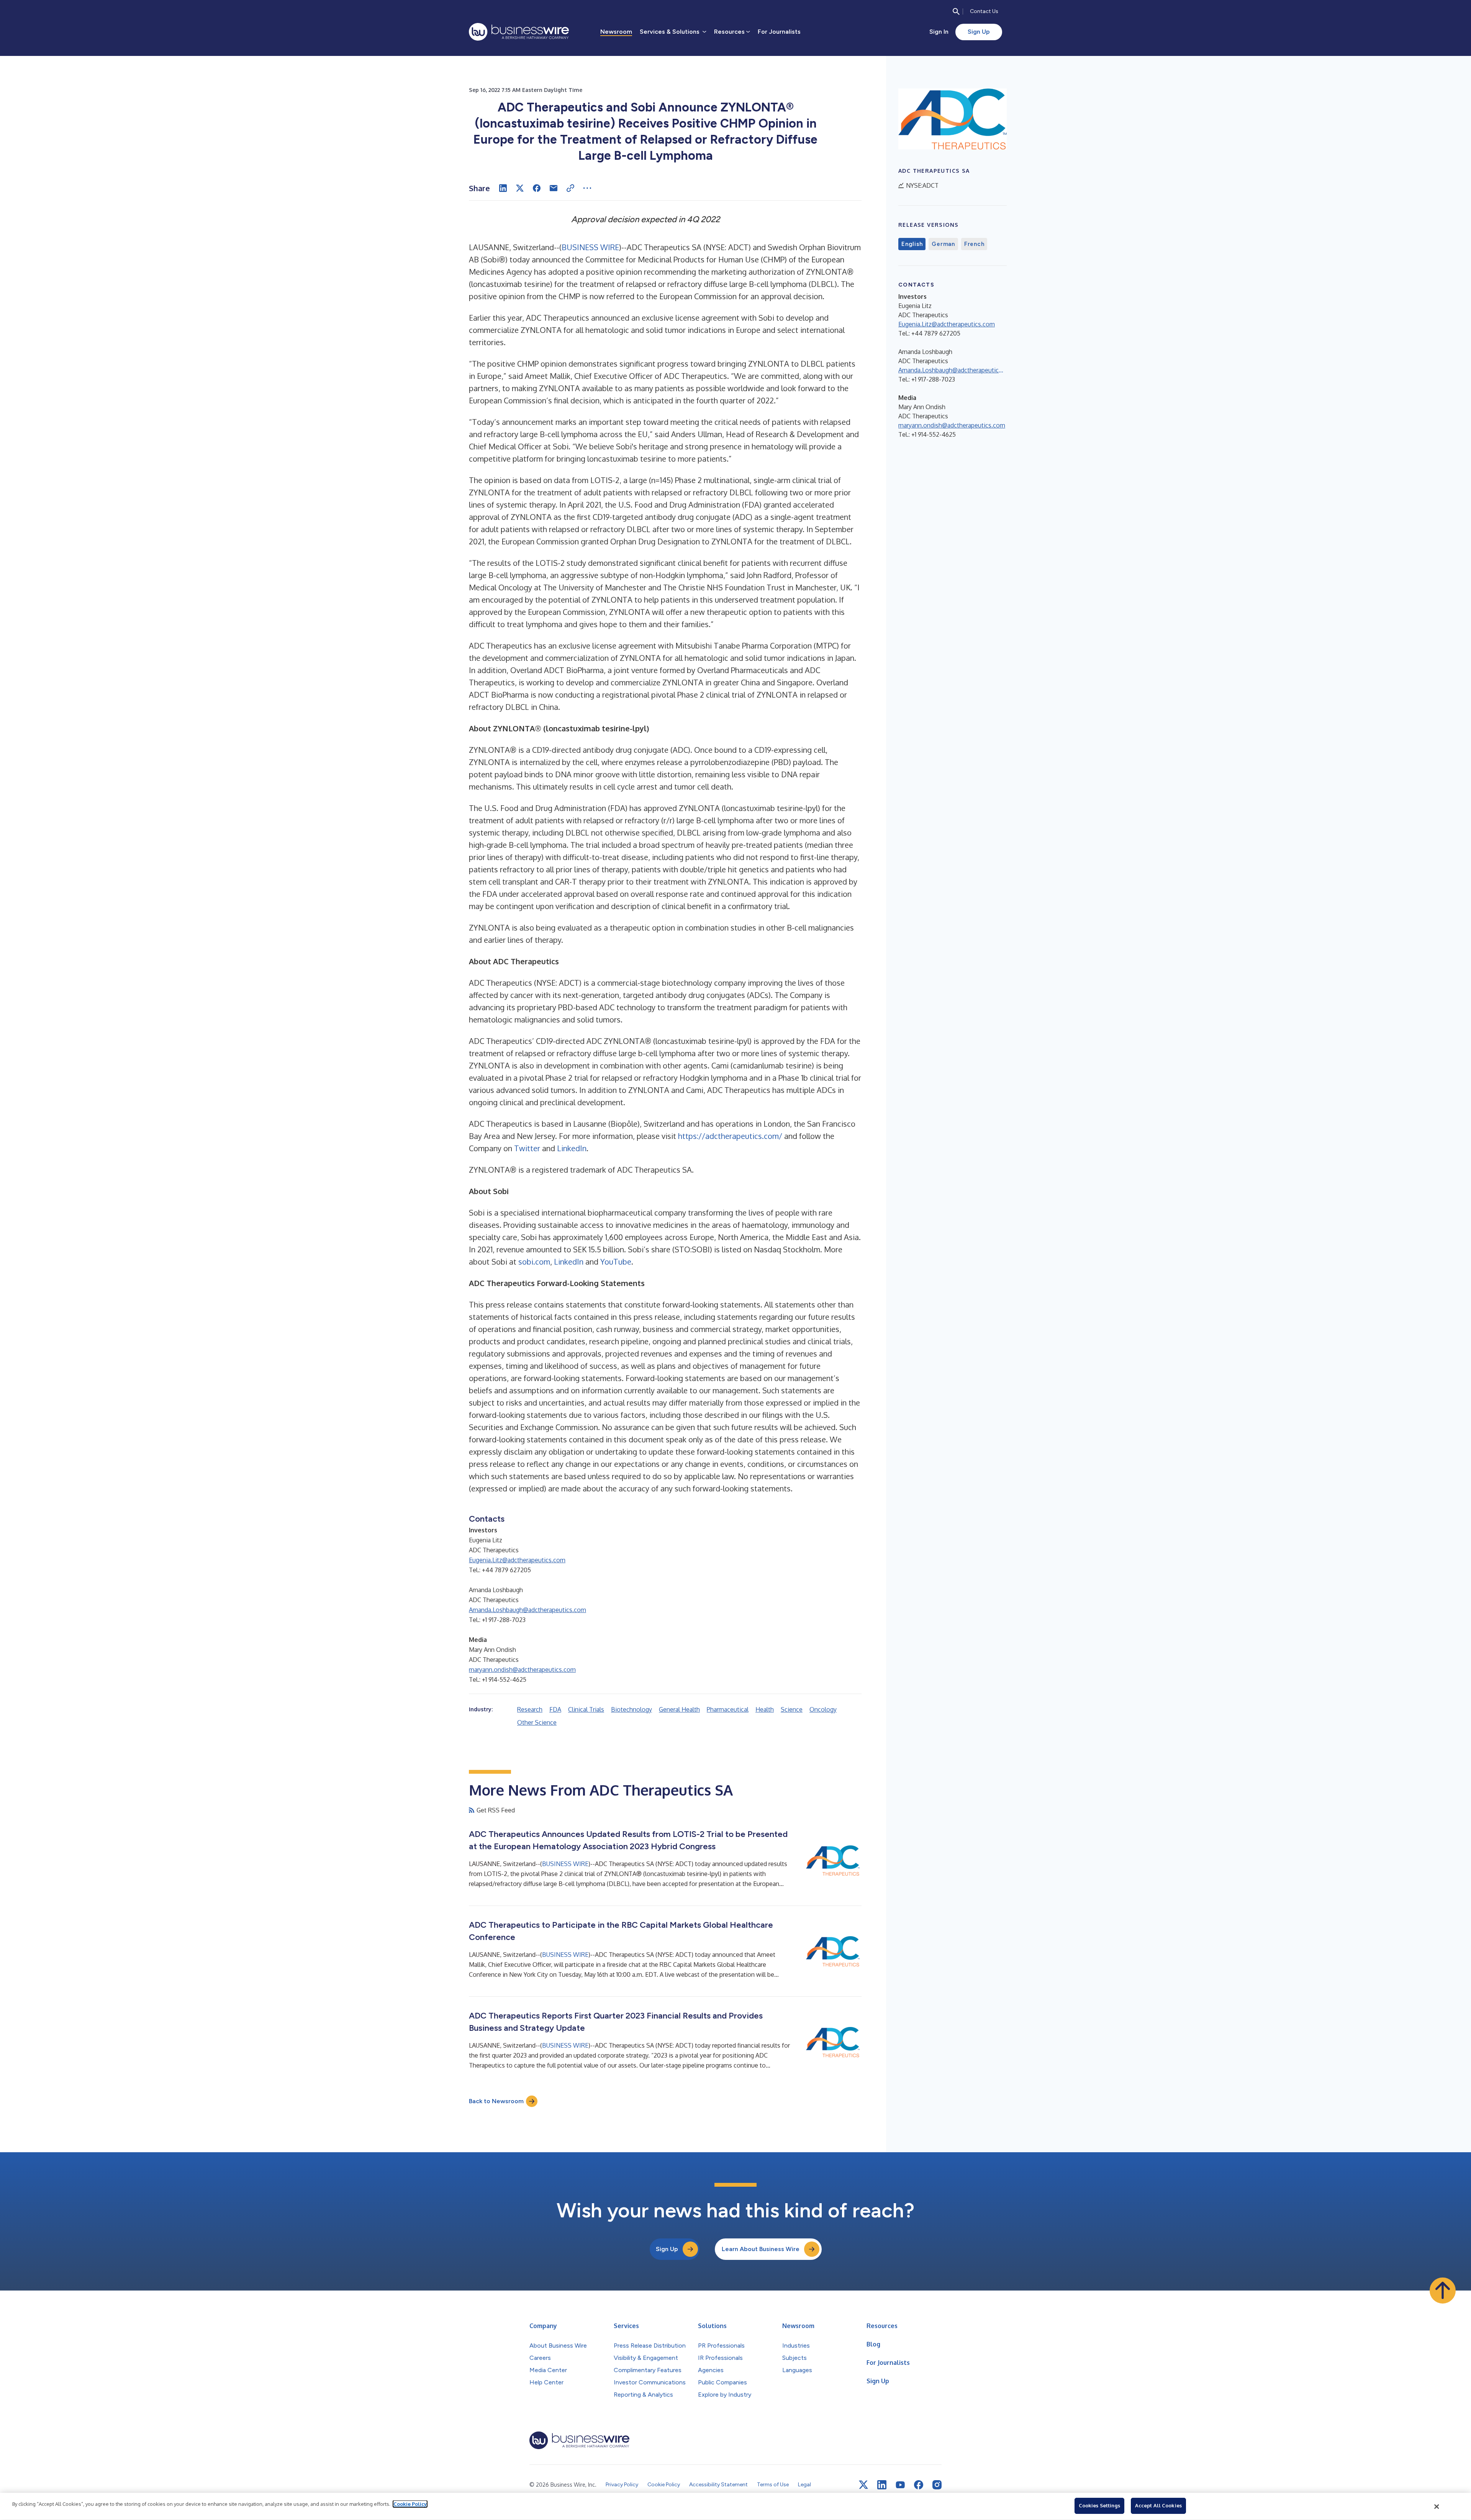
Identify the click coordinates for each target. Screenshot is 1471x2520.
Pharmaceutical (728, 1709)
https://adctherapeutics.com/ (730, 1136)
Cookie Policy (410, 2504)
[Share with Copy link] (570, 188)
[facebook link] (919, 2485)
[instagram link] (937, 2485)
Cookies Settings (1099, 2505)
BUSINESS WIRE (590, 247)
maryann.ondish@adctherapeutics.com (522, 1670)
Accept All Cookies (1158, 2505)
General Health (679, 1709)
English (912, 244)
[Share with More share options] (587, 188)
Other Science (537, 1722)
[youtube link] (900, 2485)
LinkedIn (572, 1148)
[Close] (1437, 2507)
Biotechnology (631, 1709)
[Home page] (519, 32)
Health (765, 1709)
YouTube (616, 1262)
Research (530, 1709)
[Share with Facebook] (537, 188)
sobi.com (533, 1262)
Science (792, 1709)
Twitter (527, 1148)
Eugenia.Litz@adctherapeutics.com (517, 1560)
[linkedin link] (882, 2485)
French (974, 244)
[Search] (956, 11)
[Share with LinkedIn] (503, 188)
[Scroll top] (1443, 2291)
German (943, 244)
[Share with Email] (554, 188)
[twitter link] (863, 2485)
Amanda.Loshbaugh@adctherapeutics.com (527, 1610)
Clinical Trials (586, 1709)
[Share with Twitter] (520, 188)
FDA (555, 1709)
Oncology (823, 1709)
